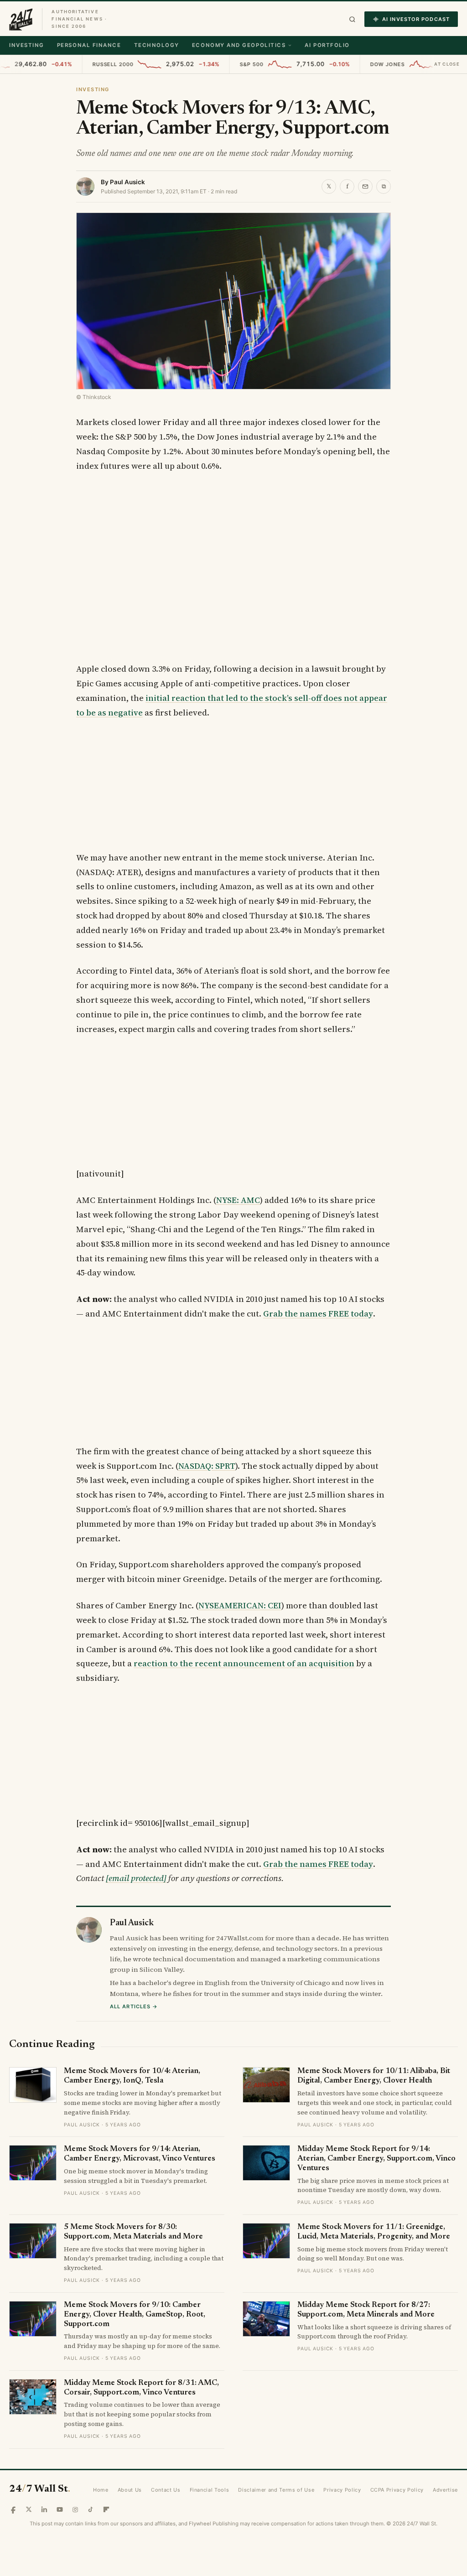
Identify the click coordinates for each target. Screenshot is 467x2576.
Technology (157, 45)
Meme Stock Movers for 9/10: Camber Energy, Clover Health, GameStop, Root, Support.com (135, 2315)
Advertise (445, 2490)
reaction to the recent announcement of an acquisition (244, 1663)
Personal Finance (89, 45)
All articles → (134, 2006)
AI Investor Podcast (416, 19)
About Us (130, 2490)
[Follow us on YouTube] (60, 2509)
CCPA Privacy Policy (397, 2490)
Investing (27, 45)
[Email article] (365, 187)
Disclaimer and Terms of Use (276, 2490)
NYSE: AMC (238, 1200)
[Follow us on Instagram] (75, 2509)
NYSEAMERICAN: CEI (240, 1605)
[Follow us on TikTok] (91, 2509)
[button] (352, 19)
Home (101, 2490)
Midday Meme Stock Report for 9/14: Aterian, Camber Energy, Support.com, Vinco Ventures (376, 2159)
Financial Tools (210, 2490)
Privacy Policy (342, 2490)
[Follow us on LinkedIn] (44, 2509)
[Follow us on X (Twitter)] (29, 2509)
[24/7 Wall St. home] (21, 19)
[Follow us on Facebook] (13, 2509)
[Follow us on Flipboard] (106, 2509)
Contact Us (166, 2490)
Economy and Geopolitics (239, 45)
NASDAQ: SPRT (207, 1466)
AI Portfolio (327, 45)
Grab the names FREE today (318, 1314)
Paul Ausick (127, 182)
